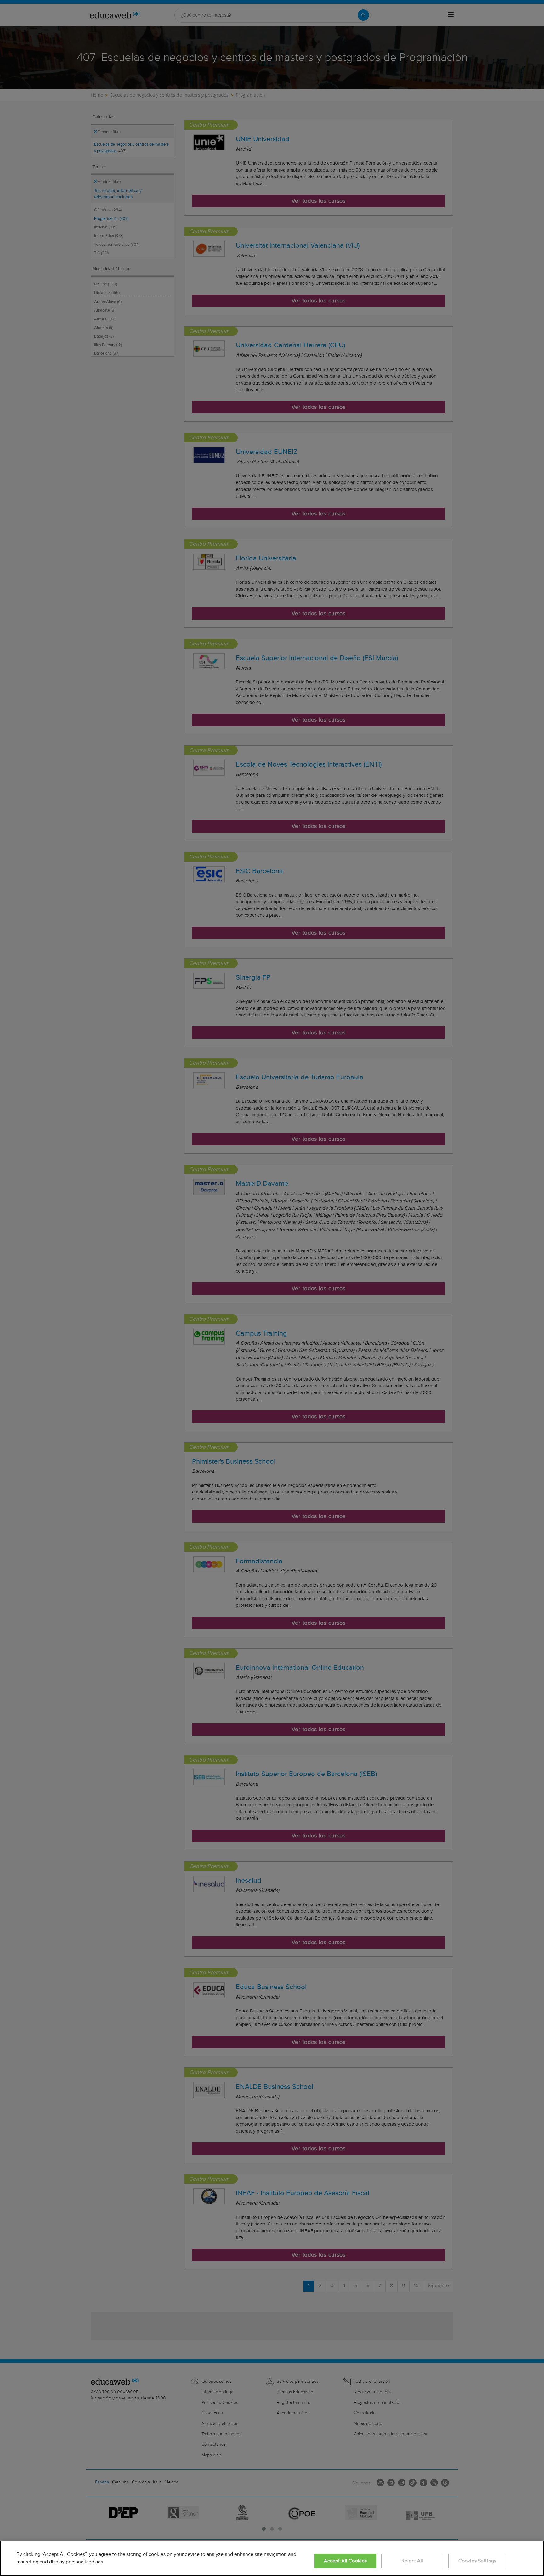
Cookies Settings (477, 2561)
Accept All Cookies (346, 2561)
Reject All (412, 2561)
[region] (272, 2558)
